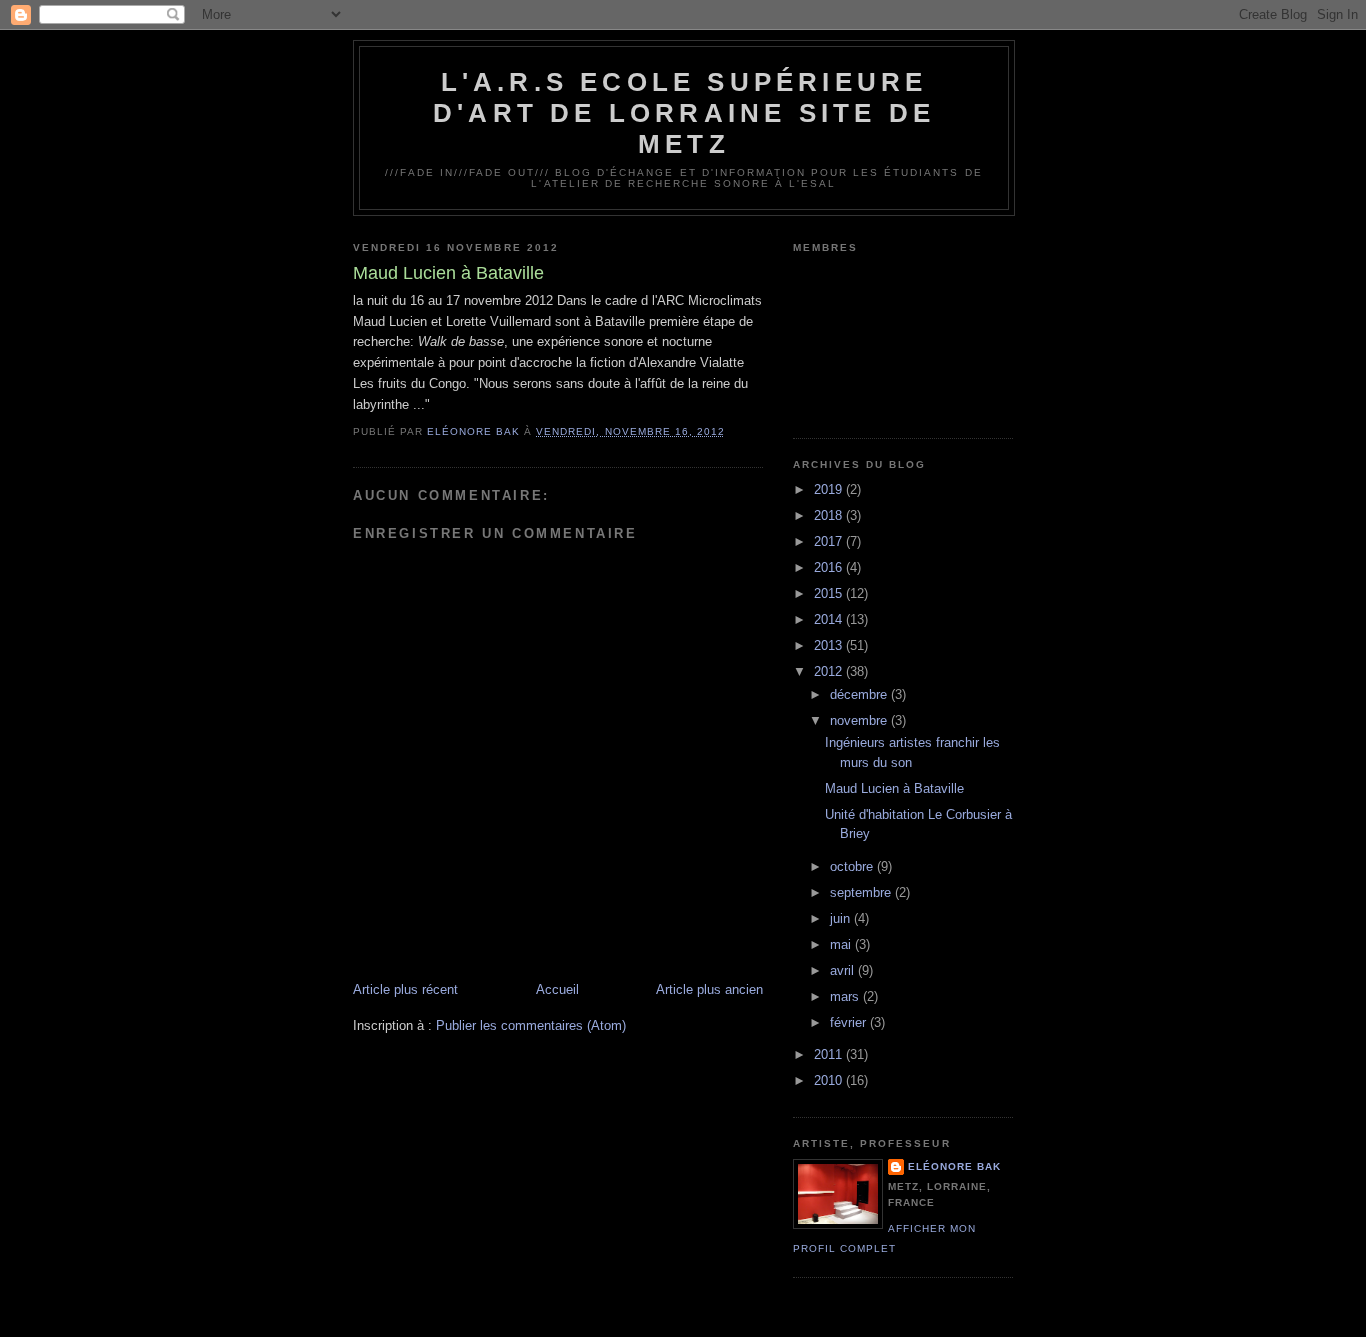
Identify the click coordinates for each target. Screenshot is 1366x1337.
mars (846, 996)
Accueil (557, 989)
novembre (860, 720)
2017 (830, 541)
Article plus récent (405, 989)
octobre (853, 866)
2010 (830, 1080)
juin (842, 918)
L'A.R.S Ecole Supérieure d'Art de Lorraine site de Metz (684, 113)
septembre (862, 892)
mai (842, 944)
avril (844, 970)
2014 (830, 619)
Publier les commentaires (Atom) (531, 1025)
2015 (830, 593)
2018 (830, 515)
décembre (860, 694)
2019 (830, 489)
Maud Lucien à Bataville (894, 788)
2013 (830, 645)
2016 (830, 567)
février (850, 1022)
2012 (830, 671)
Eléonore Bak (954, 1166)
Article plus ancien (709, 989)
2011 (830, 1054)
